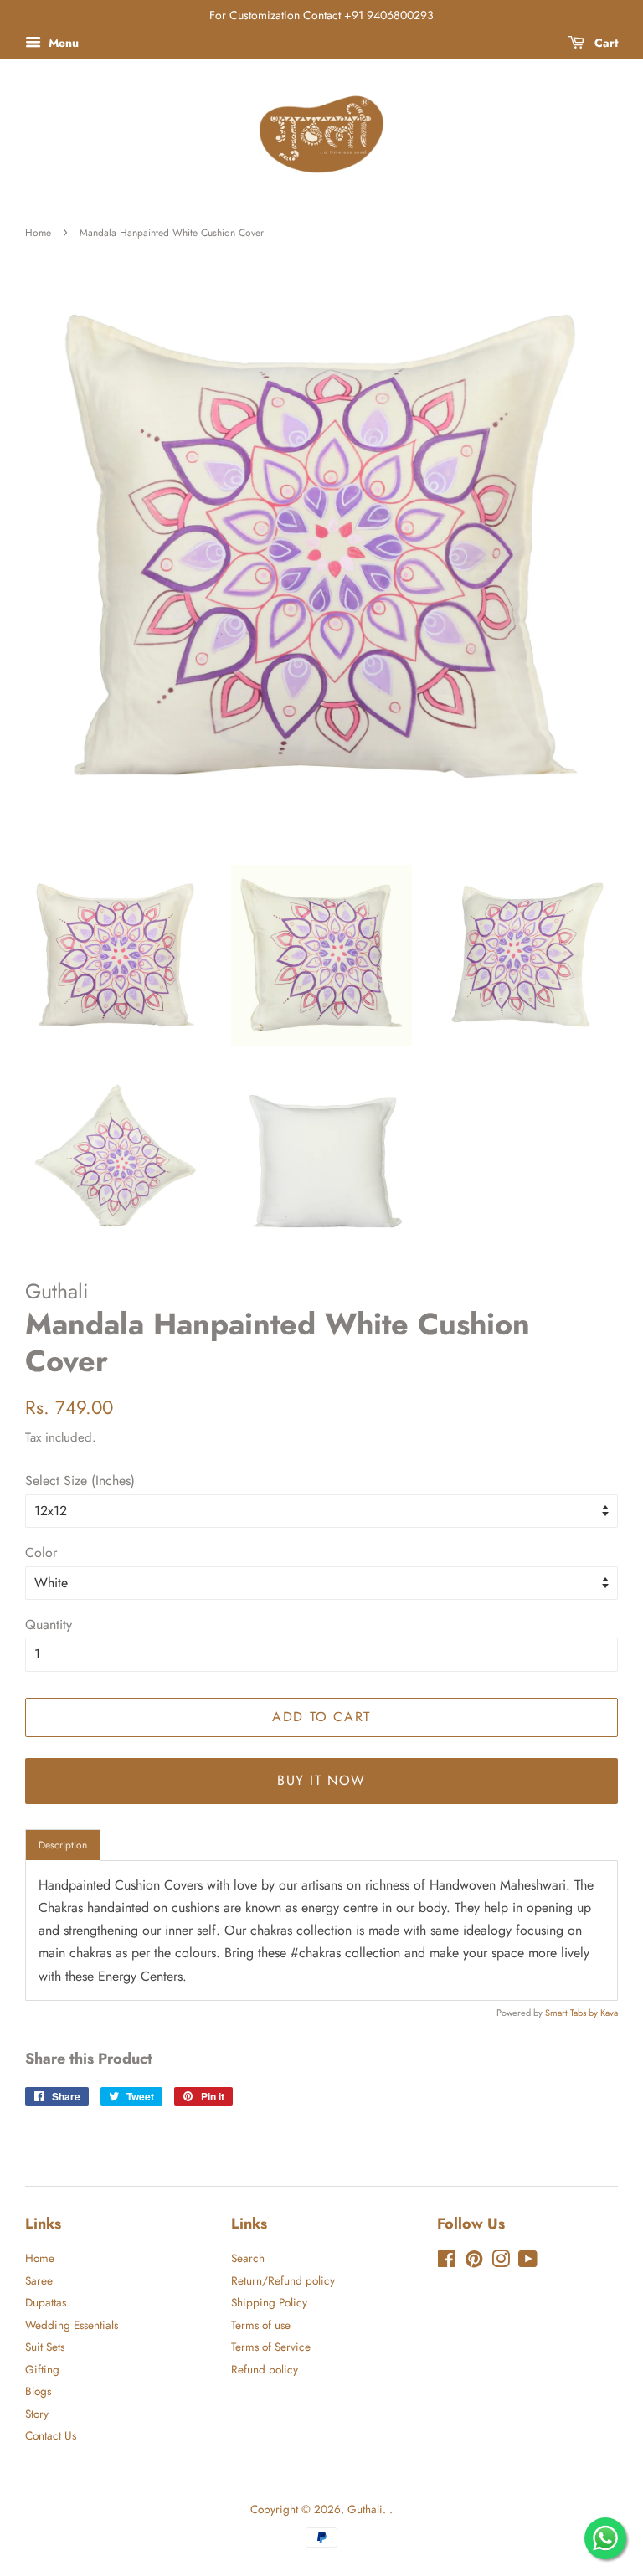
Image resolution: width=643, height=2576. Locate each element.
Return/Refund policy (283, 2280)
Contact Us (51, 2435)
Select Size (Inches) (80, 1481)
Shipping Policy (269, 2302)
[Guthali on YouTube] (528, 2262)
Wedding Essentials (72, 2325)
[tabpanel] (321, 1931)
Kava (609, 2013)
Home (38, 233)
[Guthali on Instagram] (501, 2262)
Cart (604, 43)
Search (248, 2258)
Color (41, 1553)
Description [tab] (63, 1845)
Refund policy (265, 2369)
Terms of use (261, 2325)
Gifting (42, 2369)
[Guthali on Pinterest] (474, 2262)
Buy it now (321, 1780)
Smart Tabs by (573, 2013)
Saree (39, 2280)
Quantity (49, 1625)
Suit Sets (45, 2347)
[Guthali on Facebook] (447, 2262)
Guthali (365, 2509)
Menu (62, 43)
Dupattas (46, 2302)
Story (37, 2414)
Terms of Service (271, 2347)
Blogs (38, 2391)
